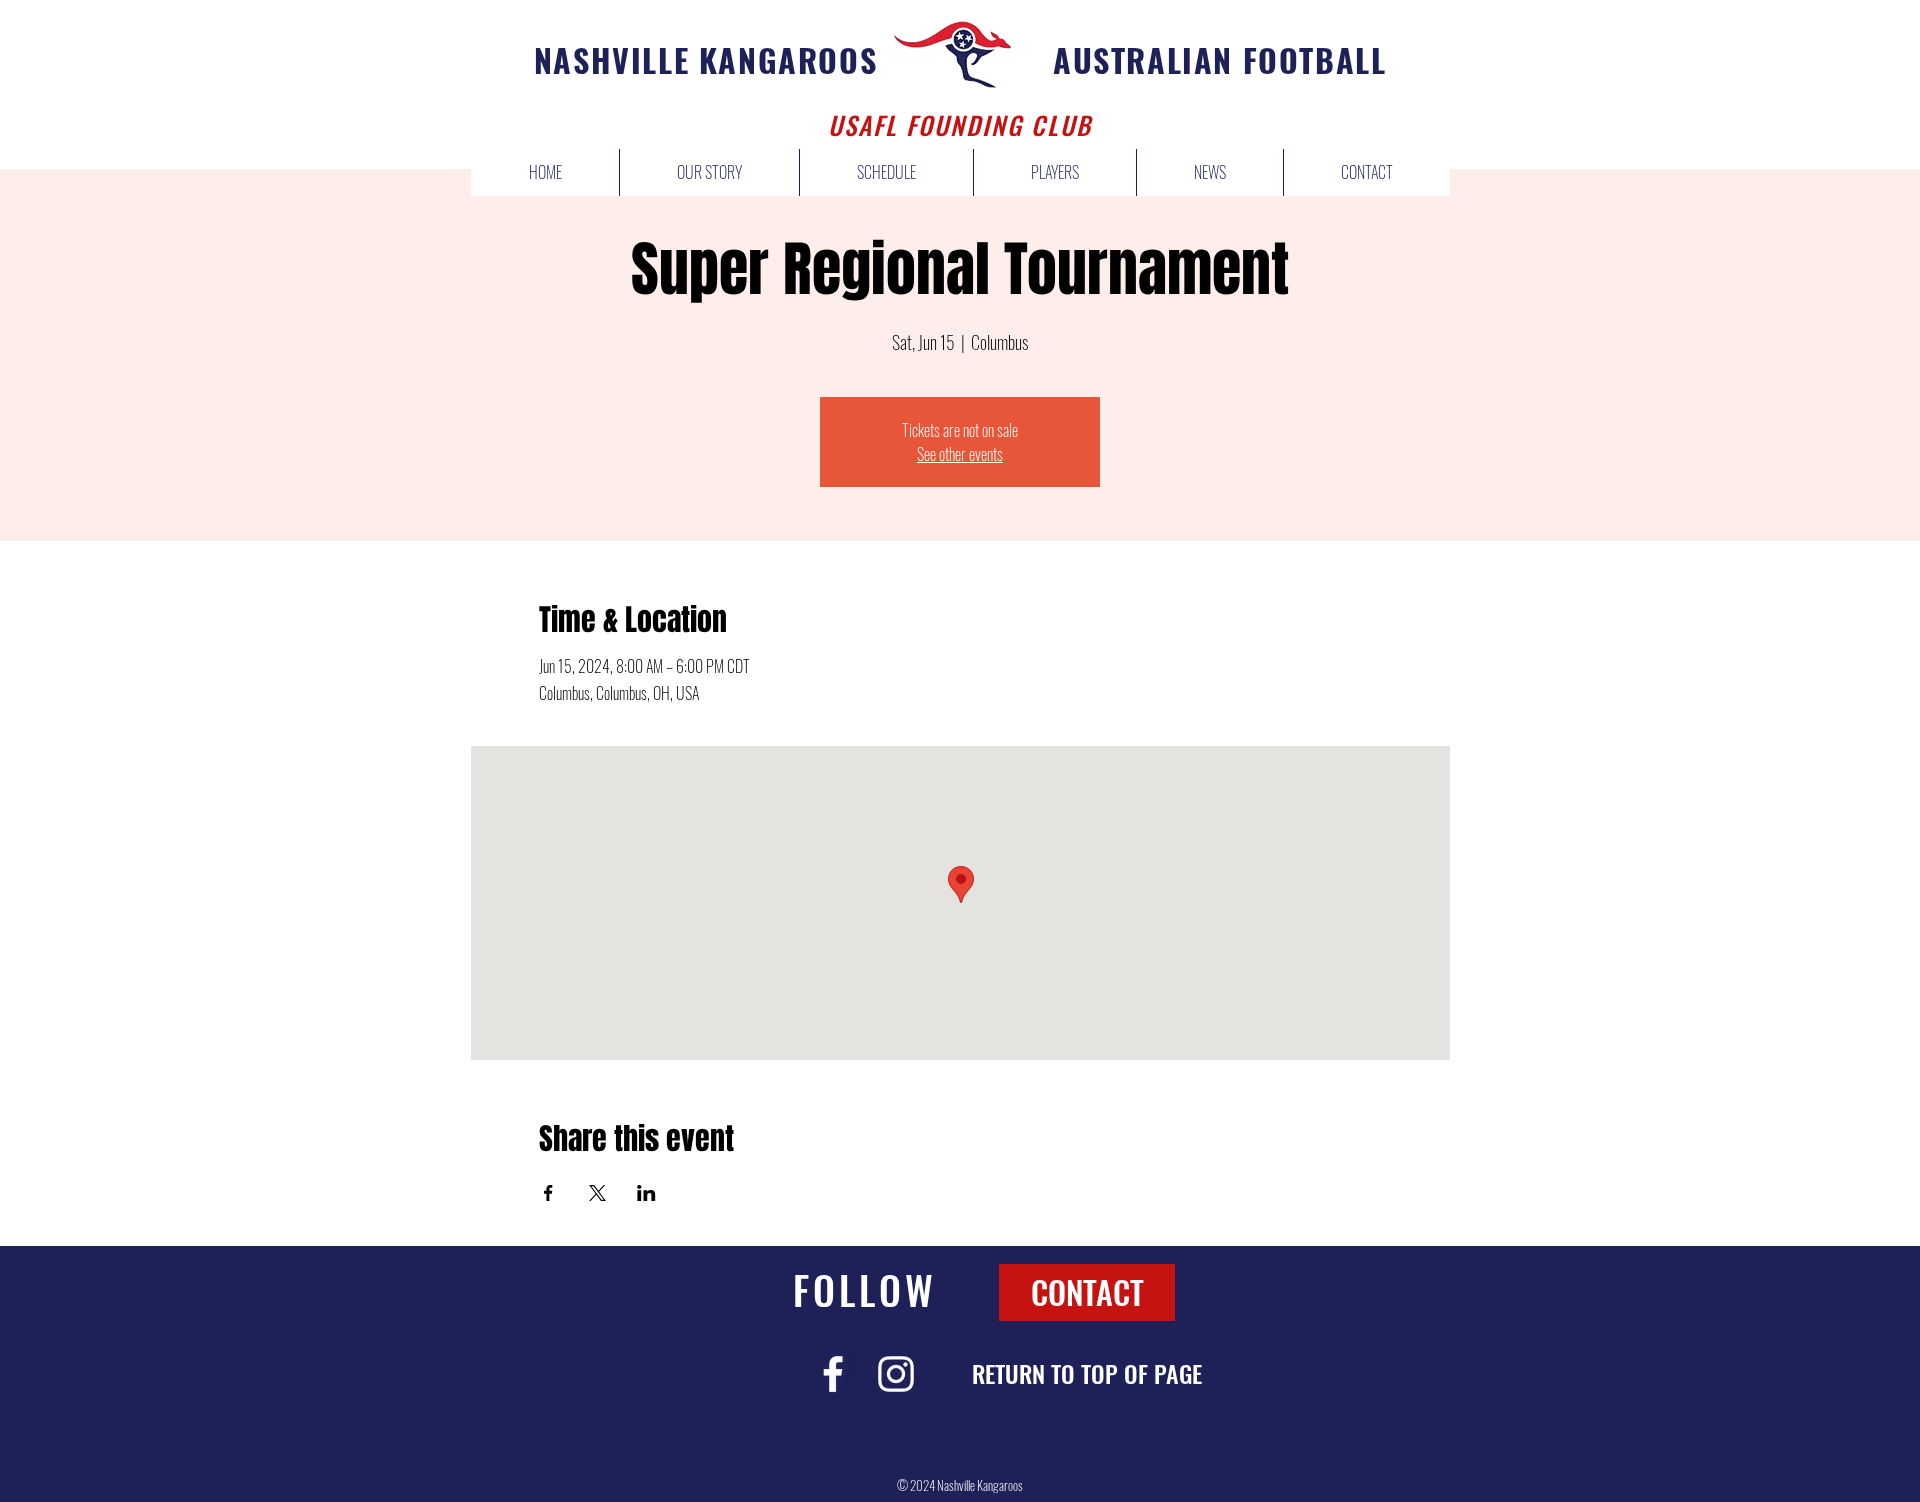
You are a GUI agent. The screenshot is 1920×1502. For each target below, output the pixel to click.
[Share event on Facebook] (548, 1193)
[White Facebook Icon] (833, 1374)
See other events (960, 454)
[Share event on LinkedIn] (646, 1193)
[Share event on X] (597, 1193)
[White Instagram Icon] (896, 1374)
